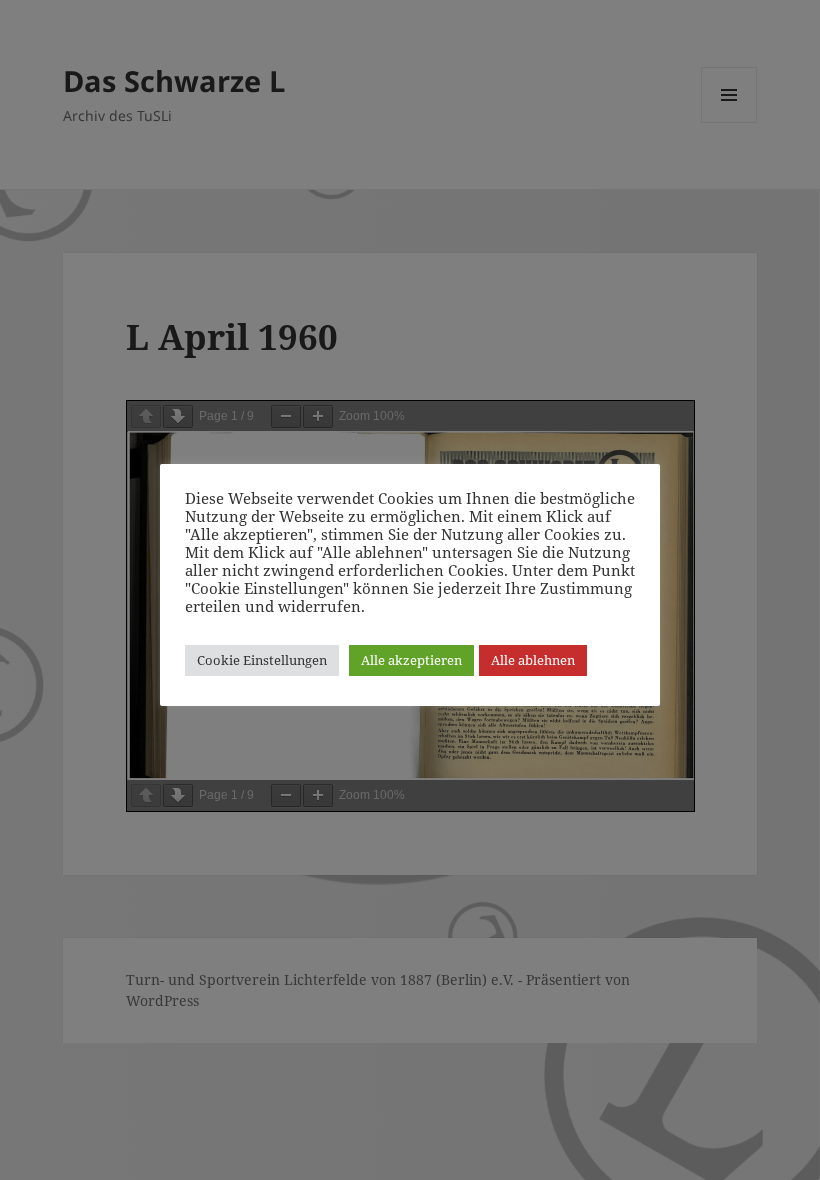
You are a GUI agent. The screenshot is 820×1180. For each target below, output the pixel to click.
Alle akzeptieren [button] (411, 660)
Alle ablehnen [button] (533, 660)
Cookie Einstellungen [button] (262, 660)
